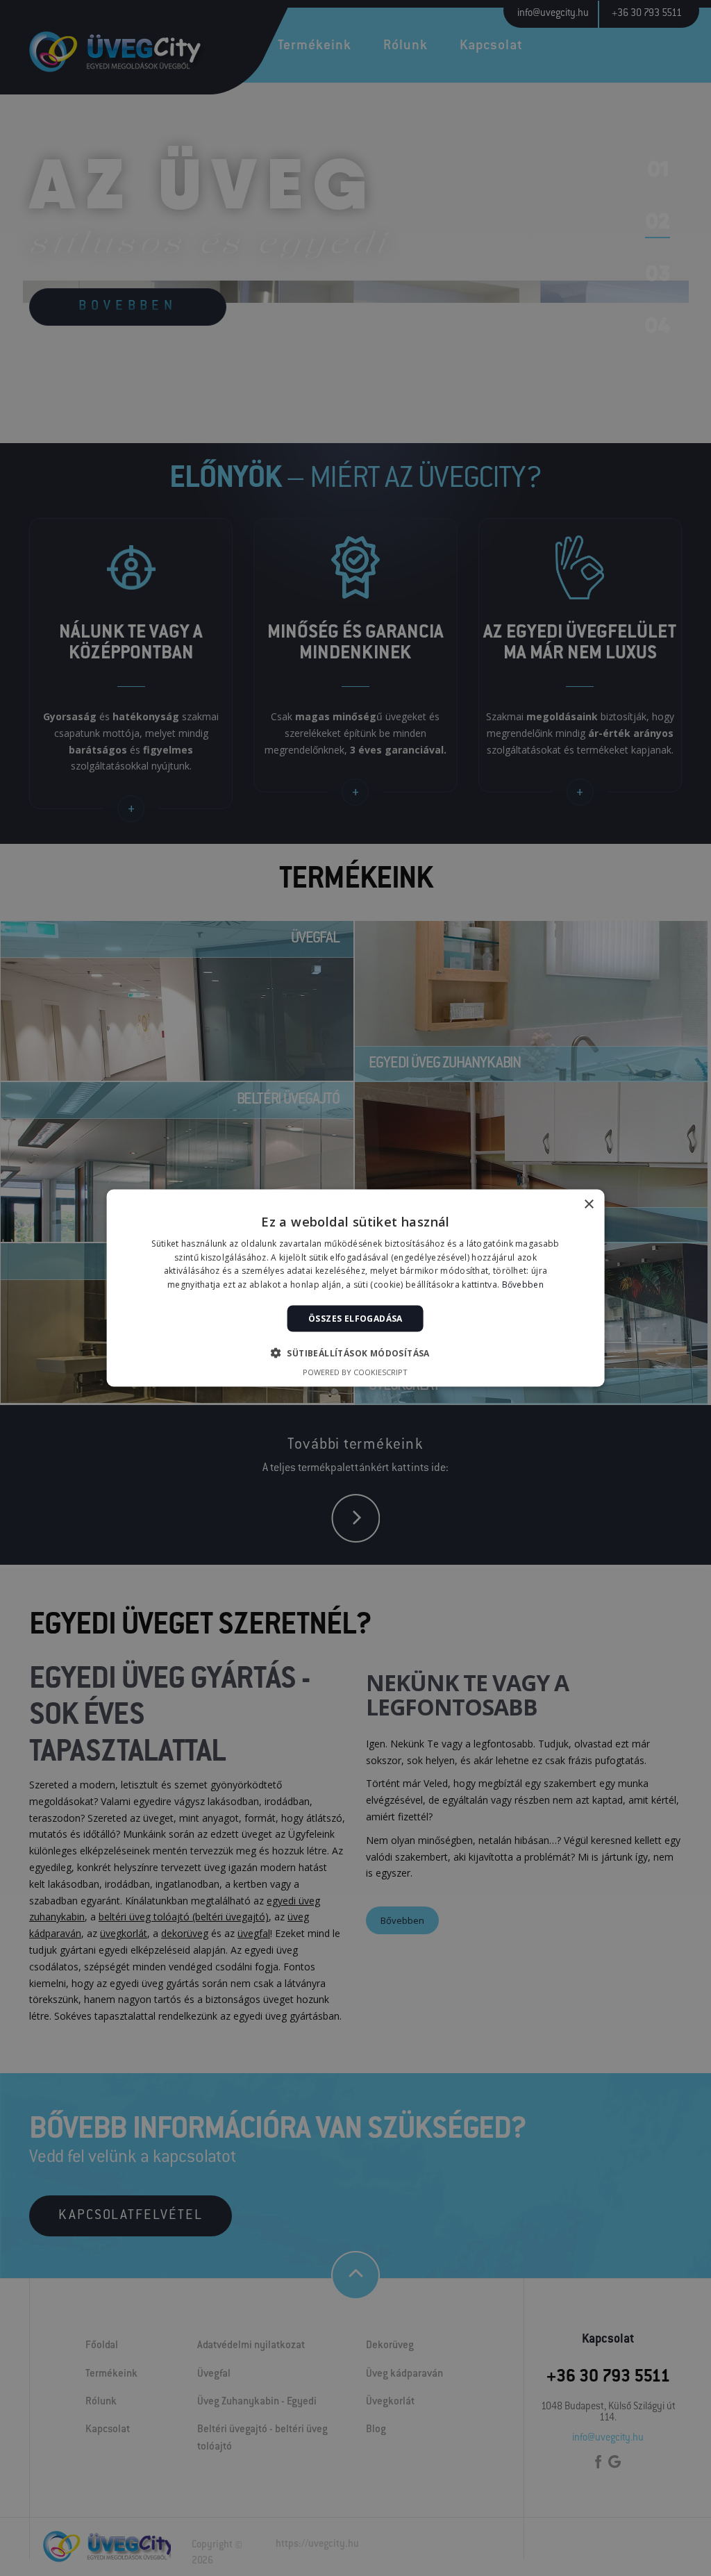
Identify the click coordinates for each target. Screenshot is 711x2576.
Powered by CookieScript (355, 1372)
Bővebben (523, 1285)
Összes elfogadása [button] (355, 1319)
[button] (355, 1353)
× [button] (588, 1204)
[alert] (355, 1288)
